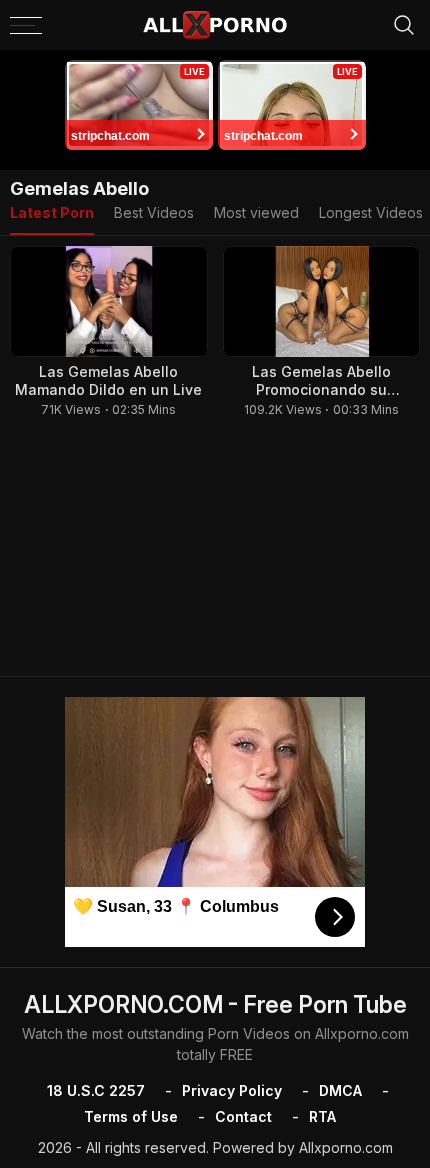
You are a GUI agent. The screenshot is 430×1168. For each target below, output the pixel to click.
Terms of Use (131, 1116)
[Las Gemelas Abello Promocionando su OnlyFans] (322, 301)
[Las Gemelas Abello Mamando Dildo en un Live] (109, 301)
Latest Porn (52, 212)
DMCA (340, 1090)
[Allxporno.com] (215, 25)
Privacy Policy (232, 1090)
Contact (243, 1116)
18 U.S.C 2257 (96, 1090)
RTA (322, 1116)
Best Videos (154, 212)
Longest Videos (371, 212)
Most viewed (256, 212)
